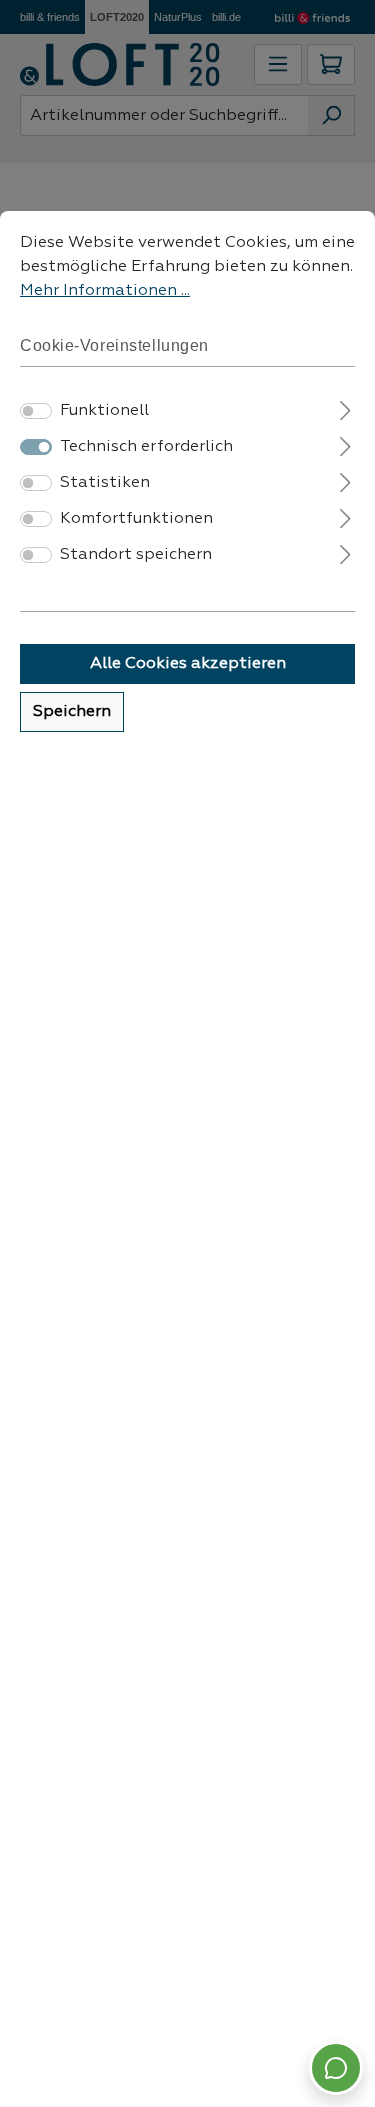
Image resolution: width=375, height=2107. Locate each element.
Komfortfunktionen (136, 519)
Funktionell (104, 411)
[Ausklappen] (345, 408)
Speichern (72, 712)
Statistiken (105, 483)
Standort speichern (136, 555)
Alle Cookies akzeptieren (188, 664)
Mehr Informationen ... (105, 291)
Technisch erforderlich (146, 447)
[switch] (36, 411)
